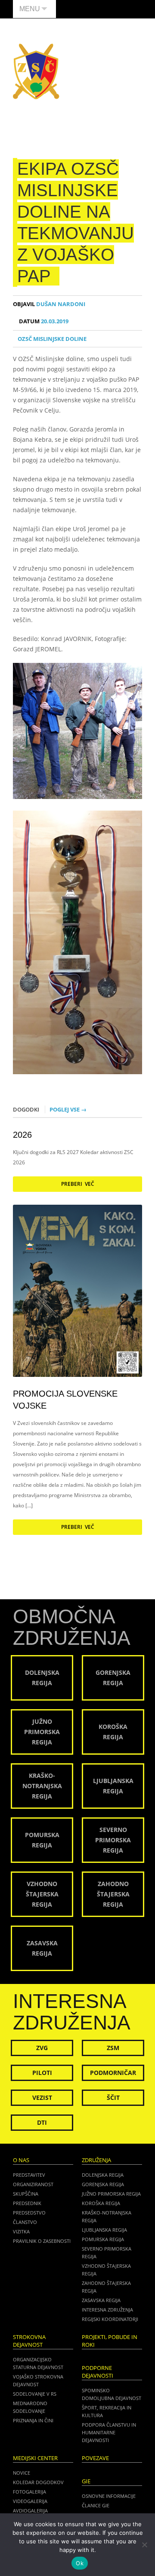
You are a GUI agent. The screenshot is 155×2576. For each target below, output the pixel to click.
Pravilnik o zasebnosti (42, 2241)
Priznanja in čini (33, 2420)
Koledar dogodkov (38, 2482)
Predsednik (27, 2203)
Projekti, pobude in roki (110, 2341)
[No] (144, 2545)
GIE (86, 2481)
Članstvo (25, 2222)
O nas (21, 2160)
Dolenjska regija (103, 2175)
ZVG (42, 2048)
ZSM (113, 2048)
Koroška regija (101, 2203)
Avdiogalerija (30, 2511)
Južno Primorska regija (111, 2194)
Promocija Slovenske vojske (65, 1400)
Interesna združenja (107, 2310)
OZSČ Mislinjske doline (52, 339)
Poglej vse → (68, 1109)
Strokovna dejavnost (29, 2341)
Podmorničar (113, 2073)
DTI (42, 2122)
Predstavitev (29, 2175)
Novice (22, 2473)
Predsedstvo (29, 2213)
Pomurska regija (103, 2239)
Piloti (42, 2073)
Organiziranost (33, 2184)
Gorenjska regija (103, 2184)
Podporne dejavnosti (98, 2372)
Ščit (113, 2098)
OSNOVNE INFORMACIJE (109, 2496)
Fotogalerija (29, 2492)
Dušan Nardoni (49, 304)
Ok (80, 2563)
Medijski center (35, 2458)
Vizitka (21, 2231)
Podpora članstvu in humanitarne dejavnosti (109, 2432)
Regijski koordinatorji (110, 2319)
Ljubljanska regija (104, 2230)
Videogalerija (30, 2501)
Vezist (42, 2098)
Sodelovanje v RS (35, 2394)
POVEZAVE (95, 2458)
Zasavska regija (101, 2300)
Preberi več (78, 1184)
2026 (22, 1135)
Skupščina (26, 2194)
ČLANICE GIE (96, 2505)
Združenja (96, 2160)
